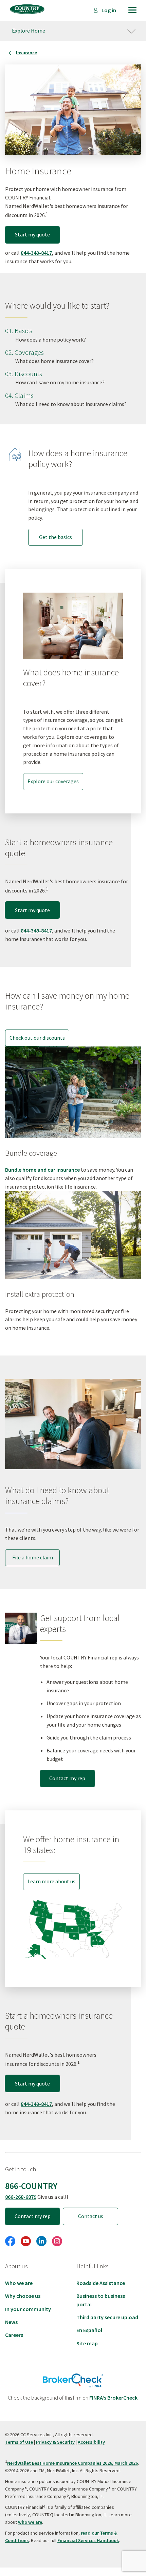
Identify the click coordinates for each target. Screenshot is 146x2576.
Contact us (91, 2216)
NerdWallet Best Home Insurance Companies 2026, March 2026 (72, 2463)
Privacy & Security (55, 2442)
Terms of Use (19, 2442)
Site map (87, 2343)
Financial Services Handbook (88, 2540)
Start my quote (32, 234)
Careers (14, 2335)
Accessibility (91, 2442)
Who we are (19, 2283)
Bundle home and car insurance (42, 1170)
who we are (30, 2522)
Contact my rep (67, 1778)
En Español (89, 2330)
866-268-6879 (21, 2197)
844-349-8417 (36, 253)
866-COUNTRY (31, 2186)
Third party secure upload (107, 2317)
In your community (28, 2309)
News (11, 2322)
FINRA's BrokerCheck (113, 2398)
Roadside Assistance (101, 2283)
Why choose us (23, 2296)
